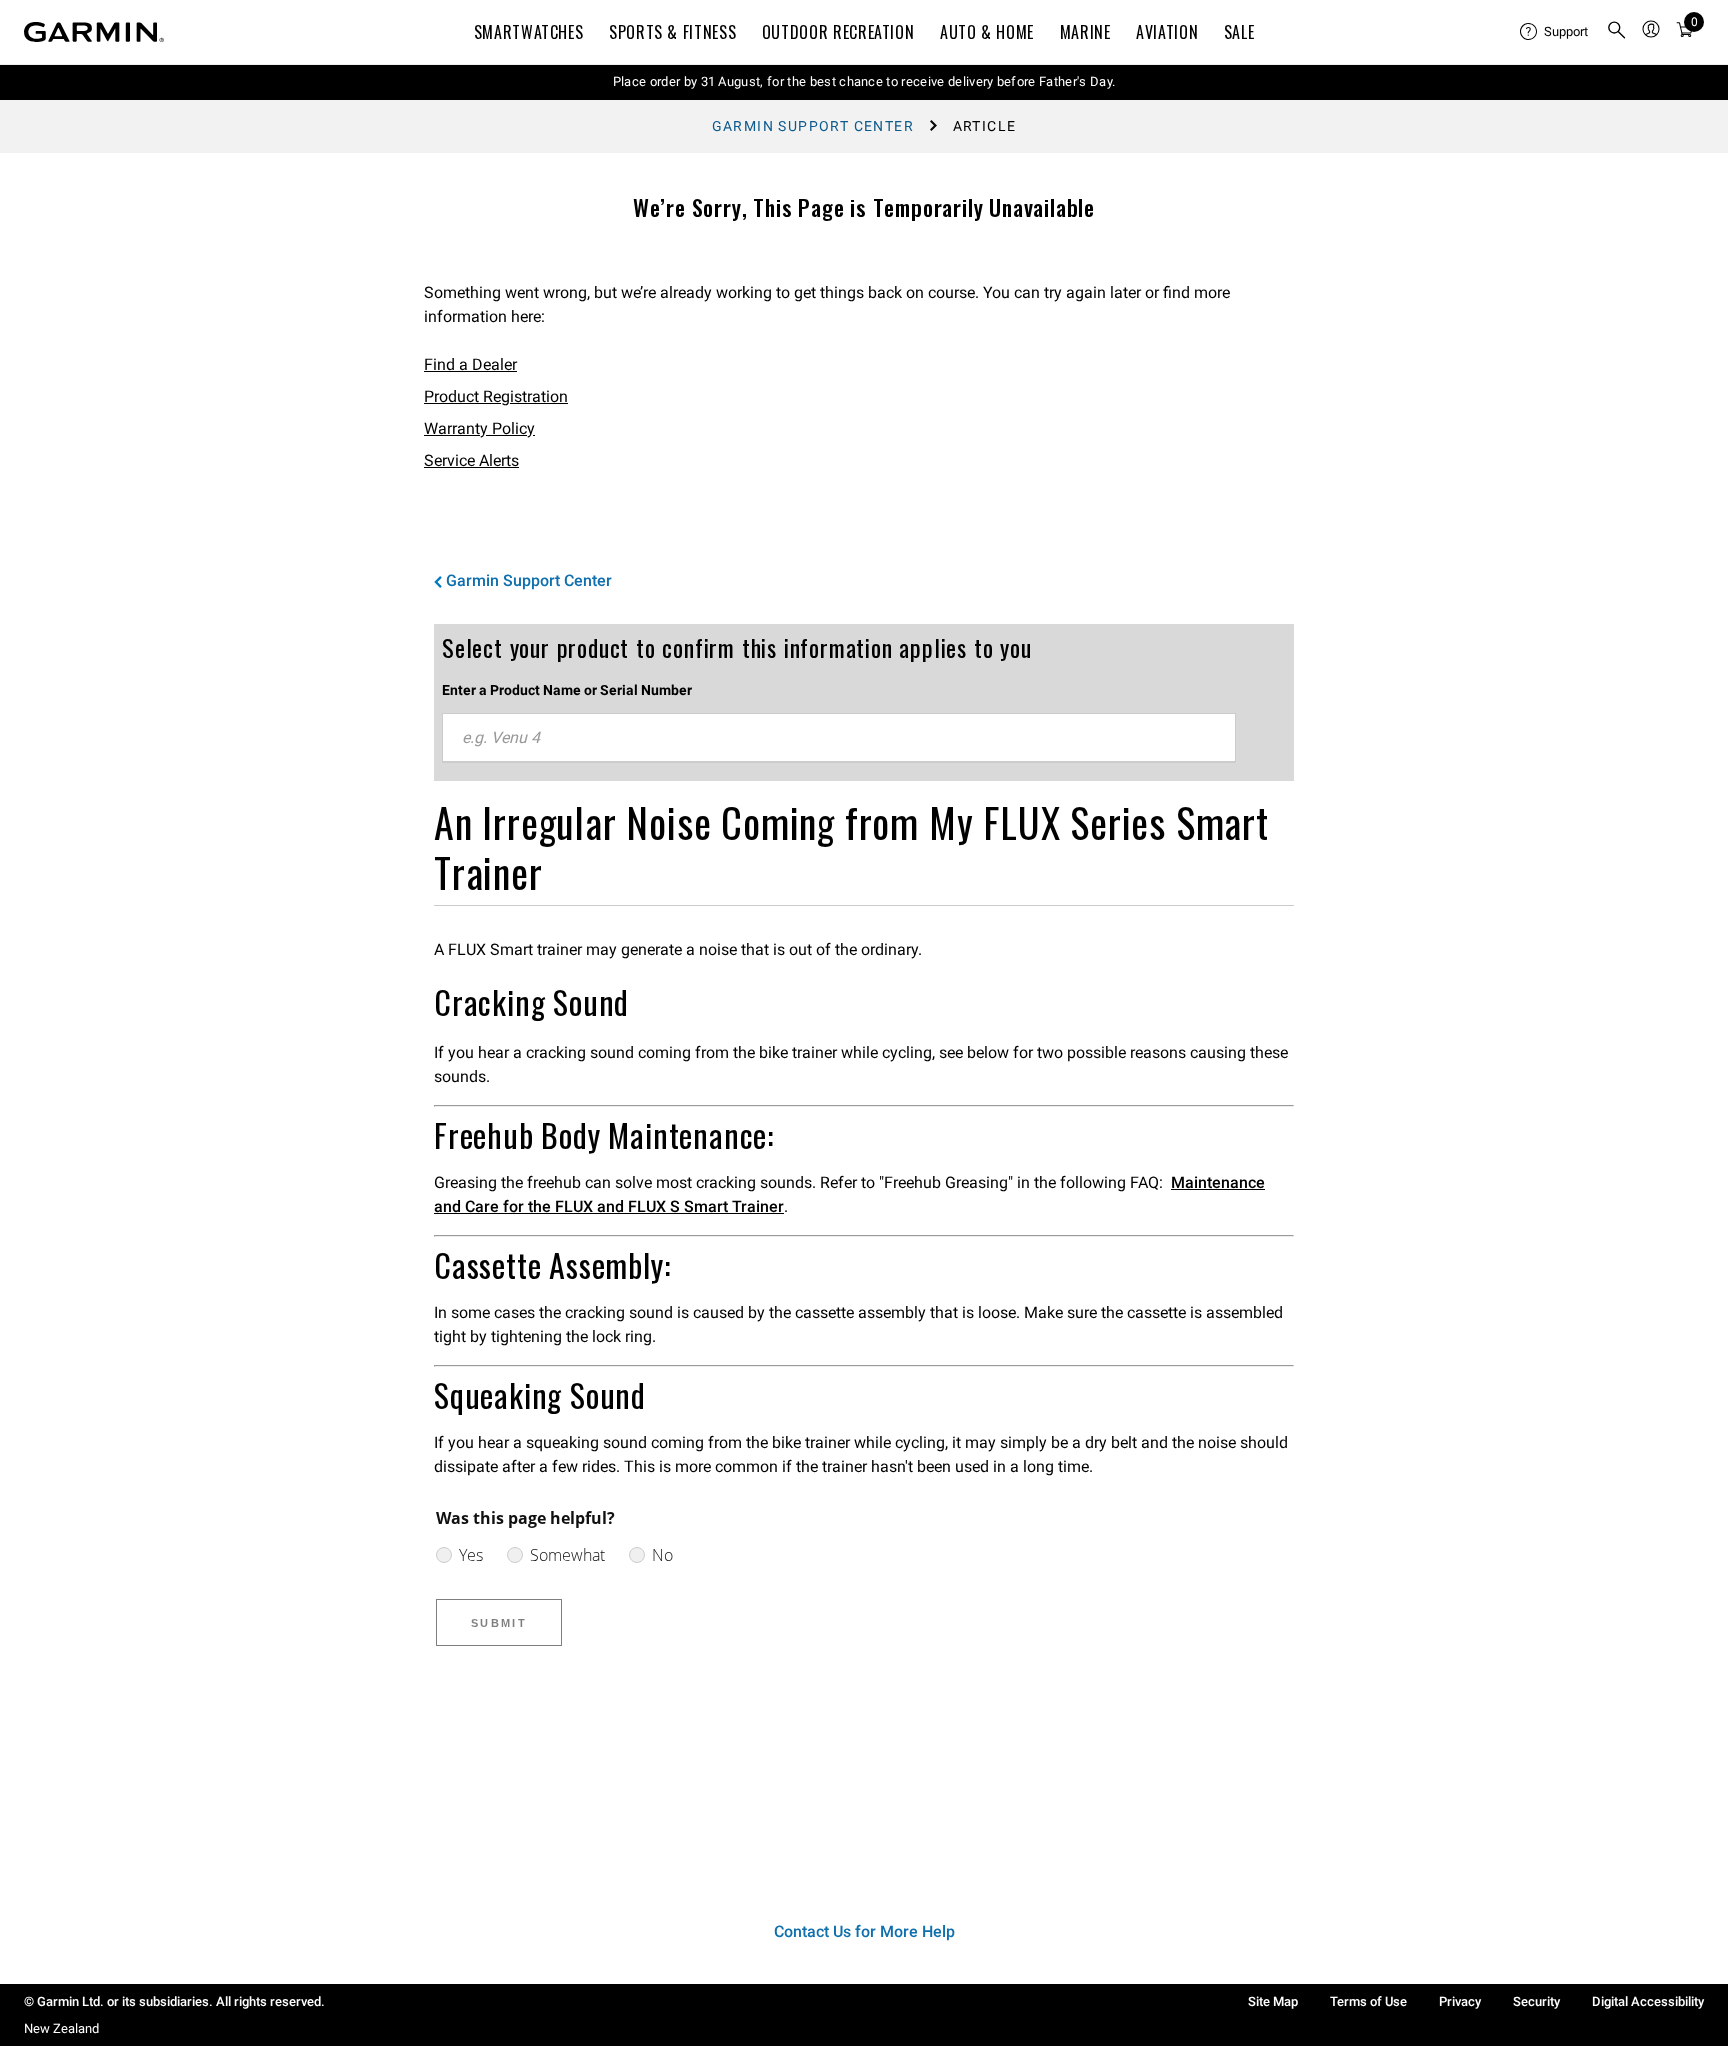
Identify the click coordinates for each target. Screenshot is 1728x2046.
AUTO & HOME (987, 32)
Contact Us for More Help (864, 1931)
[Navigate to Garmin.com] (94, 32)
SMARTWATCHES (529, 32)
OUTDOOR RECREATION (838, 32)
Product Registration (496, 396)
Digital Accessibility (1648, 2001)
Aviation (1167, 32)
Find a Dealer (470, 364)
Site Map (1273, 2001)
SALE (1239, 32)
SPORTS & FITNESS (672, 32)
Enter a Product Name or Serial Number (567, 690)
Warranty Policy (479, 428)
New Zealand (61, 2028)
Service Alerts (471, 460)
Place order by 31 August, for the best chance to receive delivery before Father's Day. (864, 81)
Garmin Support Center (813, 126)
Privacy (1460, 2001)
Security (1536, 2001)
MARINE (1085, 32)
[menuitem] (1555, 32)
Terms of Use (1368, 2001)
